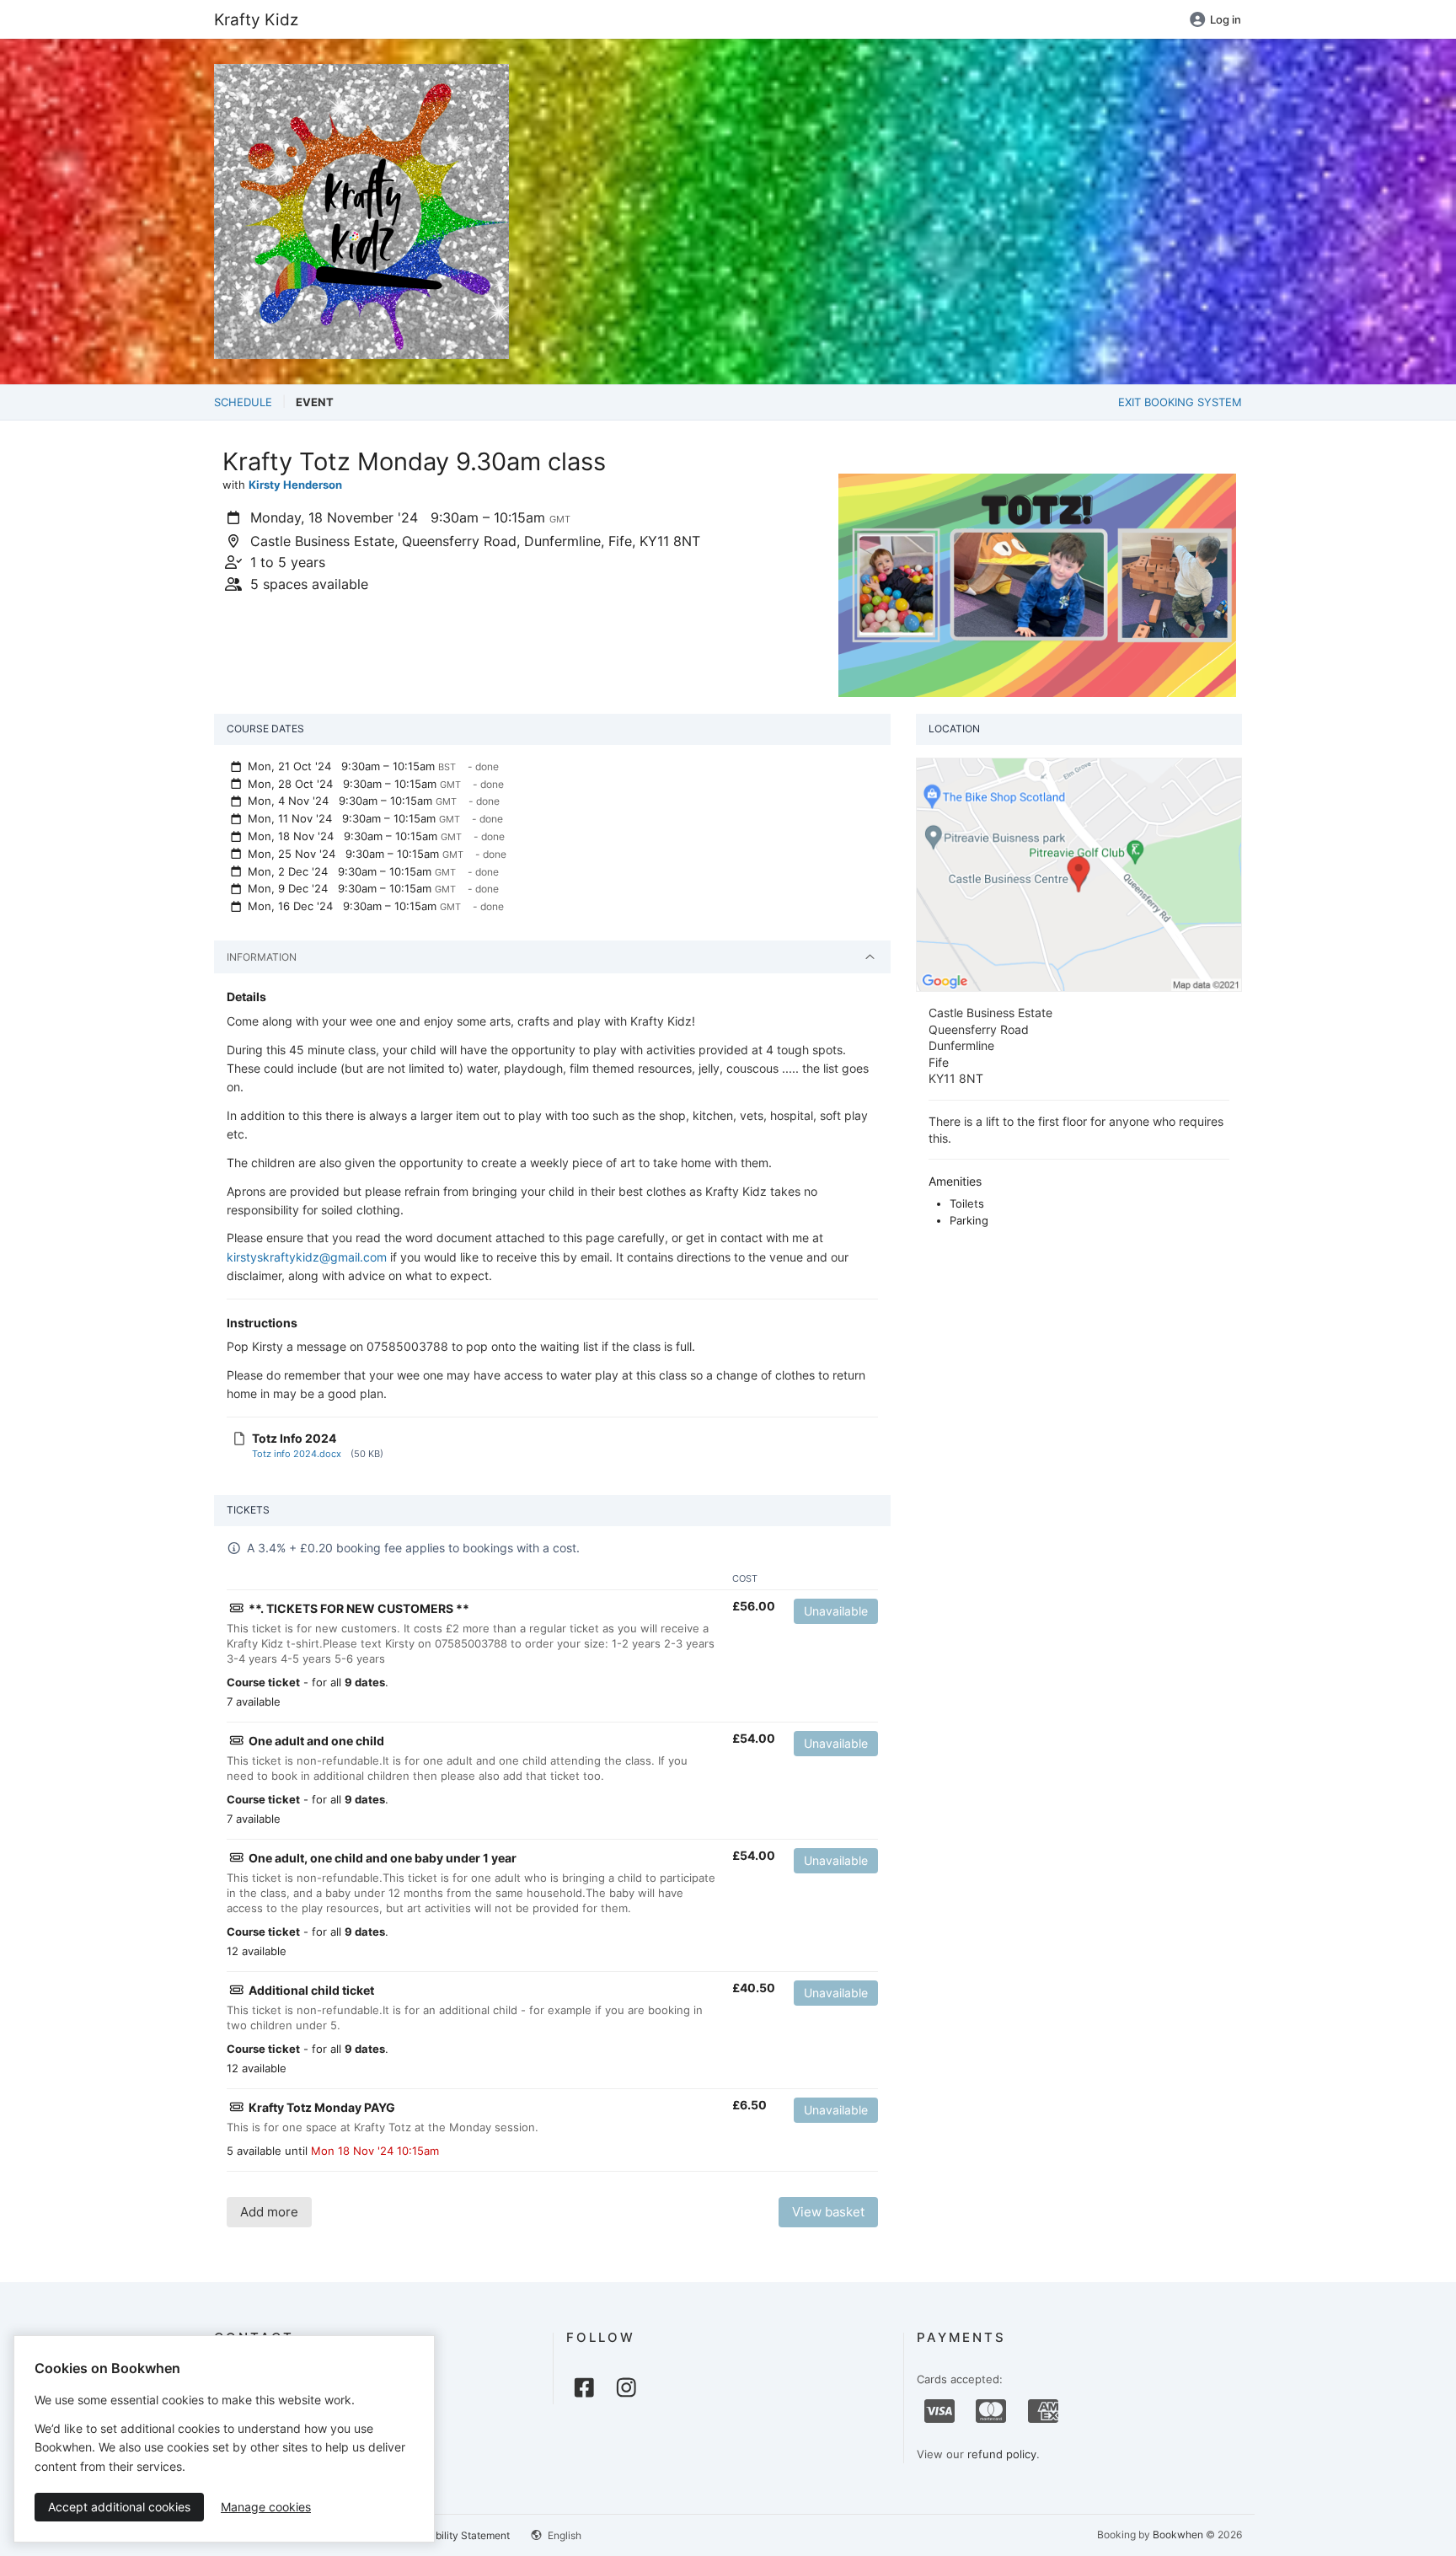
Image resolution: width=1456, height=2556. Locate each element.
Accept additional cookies (119, 2507)
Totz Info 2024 (294, 1438)
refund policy (1002, 2454)
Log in (1226, 19)
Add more (269, 2212)
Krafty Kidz (256, 19)
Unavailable (836, 1611)
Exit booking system (1180, 402)
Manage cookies (266, 2507)
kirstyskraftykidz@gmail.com (307, 1257)
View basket (828, 2212)
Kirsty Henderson (295, 485)
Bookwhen (1178, 2535)
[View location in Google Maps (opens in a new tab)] (1079, 874)
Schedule (243, 402)
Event (315, 402)
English (563, 2535)
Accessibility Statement (454, 2535)
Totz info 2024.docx (297, 1454)
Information (262, 957)
